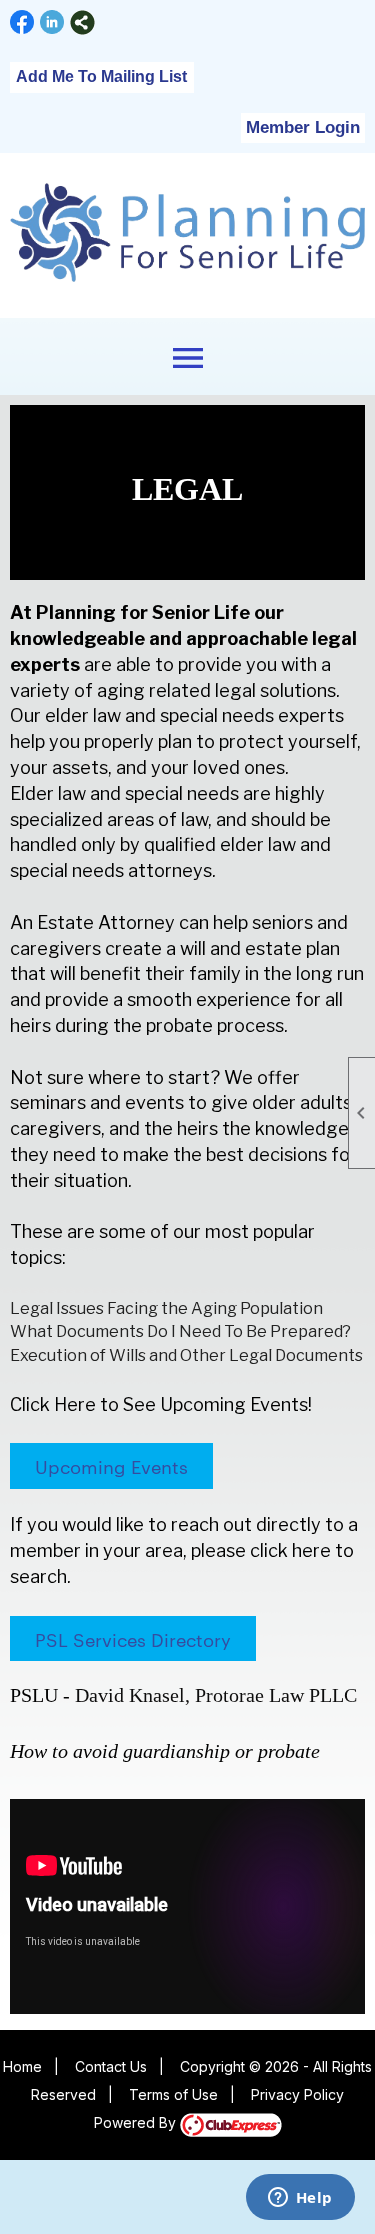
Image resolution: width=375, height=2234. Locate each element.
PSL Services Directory (133, 1638)
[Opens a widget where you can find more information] (300, 2199)
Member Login (303, 127)
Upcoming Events (111, 1465)
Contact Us (111, 2066)
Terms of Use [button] (173, 2094)
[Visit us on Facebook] (22, 22)
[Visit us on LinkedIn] (52, 22)
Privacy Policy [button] (297, 2094)
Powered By (137, 2122)
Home (22, 2066)
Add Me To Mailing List (101, 76)
